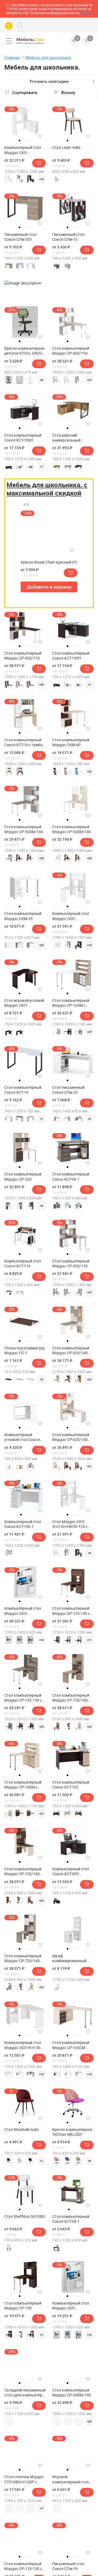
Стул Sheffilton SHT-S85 (25, 2217)
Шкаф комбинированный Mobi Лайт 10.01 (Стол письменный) (72, 1958)
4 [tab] (28, 140)
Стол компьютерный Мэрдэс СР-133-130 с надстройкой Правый (72, 1611)
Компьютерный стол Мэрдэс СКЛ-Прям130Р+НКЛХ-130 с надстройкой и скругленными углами (24, 1611)
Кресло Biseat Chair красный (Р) (49, 562)
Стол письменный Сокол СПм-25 (68, 1090)
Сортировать (25, 92)
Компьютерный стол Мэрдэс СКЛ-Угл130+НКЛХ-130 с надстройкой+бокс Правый (23, 150)
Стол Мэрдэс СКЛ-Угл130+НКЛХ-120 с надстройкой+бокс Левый (70, 1524)
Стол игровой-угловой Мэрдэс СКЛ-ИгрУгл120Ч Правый (24, 1003)
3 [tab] (25, 140)
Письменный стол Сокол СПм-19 (68, 2566)
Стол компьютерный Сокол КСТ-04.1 (71, 2219)
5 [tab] (30, 140)
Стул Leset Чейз (66, 148)
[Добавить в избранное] (40, 136)
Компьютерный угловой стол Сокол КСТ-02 (22, 1437)
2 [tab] (22, 140)
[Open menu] (9, 41)
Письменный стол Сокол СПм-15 (68, 237)
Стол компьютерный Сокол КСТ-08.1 (71, 1177)
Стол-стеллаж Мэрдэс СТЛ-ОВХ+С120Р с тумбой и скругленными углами (24, 2479)
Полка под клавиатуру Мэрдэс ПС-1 (25, 1350)
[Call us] (9, 26)
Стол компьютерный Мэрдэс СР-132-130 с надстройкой (23, 1698)
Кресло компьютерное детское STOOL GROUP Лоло (24, 351)
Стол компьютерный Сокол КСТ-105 (71, 1785)
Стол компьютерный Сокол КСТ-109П (71, 656)
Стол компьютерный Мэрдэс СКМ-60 (71, 742)
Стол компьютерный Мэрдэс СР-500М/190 (72, 2393)
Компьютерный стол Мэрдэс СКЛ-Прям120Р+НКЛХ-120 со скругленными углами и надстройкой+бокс (72, 2306)
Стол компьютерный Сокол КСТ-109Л (23, 438)
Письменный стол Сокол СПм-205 (20, 237)
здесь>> (86, 13)
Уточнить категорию (49, 81)
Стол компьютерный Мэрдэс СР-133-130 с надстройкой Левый (23, 2566)
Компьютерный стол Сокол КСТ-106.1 (23, 1524)
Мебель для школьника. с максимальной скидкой (47, 489)
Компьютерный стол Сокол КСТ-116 (23, 1264)
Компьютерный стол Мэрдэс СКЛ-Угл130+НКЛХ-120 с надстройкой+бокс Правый (71, 916)
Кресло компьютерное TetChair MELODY (72, 2132)
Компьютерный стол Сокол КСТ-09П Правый (71, 1871)
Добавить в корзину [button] (49, 587)
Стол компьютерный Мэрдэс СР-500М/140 (72, 829)
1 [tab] (20, 140)
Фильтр (68, 92)
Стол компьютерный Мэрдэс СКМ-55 (23, 916)
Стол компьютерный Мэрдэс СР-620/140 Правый (71, 1350)
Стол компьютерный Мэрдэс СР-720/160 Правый (71, 1698)
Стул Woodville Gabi (21, 2130)
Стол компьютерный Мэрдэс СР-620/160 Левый (71, 1437)
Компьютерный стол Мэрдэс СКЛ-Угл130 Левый (23, 2045)
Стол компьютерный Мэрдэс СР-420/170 (23, 656)
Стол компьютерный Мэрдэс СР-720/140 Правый (23, 1958)
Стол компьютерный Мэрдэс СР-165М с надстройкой (71, 1003)
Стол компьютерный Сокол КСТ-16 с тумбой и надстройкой (25, 742)
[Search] (20, 26)
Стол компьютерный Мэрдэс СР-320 (23, 1177)
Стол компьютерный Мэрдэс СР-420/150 (71, 351)
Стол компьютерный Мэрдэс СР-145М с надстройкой (23, 1785)
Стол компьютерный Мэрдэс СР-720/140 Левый (23, 1871)
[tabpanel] (25, 121)
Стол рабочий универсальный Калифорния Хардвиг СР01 (71, 438)
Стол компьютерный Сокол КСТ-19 (23, 1090)
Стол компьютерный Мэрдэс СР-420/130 (71, 1264)
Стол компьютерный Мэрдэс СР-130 (23, 2306)
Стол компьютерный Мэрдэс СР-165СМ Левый (71, 2045)
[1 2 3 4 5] (73, 803)
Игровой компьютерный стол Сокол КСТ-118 (71, 2479)
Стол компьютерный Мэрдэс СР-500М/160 (24, 829)
